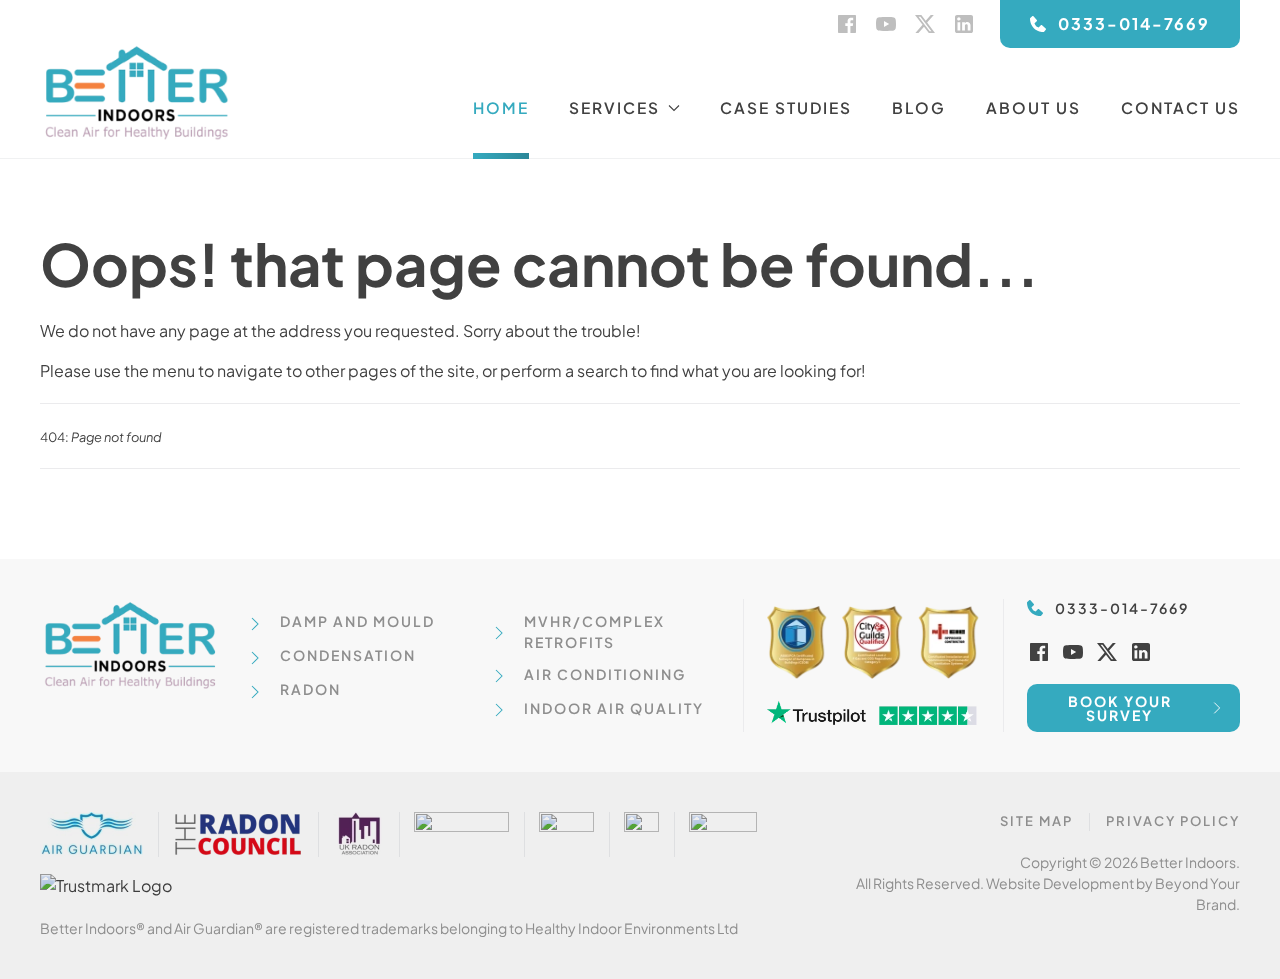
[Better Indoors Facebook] (847, 22)
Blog (919, 107)
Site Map (1036, 821)
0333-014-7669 (1134, 23)
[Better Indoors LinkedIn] (964, 22)
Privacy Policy (1173, 821)
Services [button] (614, 107)
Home (501, 107)
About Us (1033, 107)
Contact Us (1180, 107)
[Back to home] (140, 92)
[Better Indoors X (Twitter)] (925, 22)
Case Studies (786, 107)
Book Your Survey (1120, 708)
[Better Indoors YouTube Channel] (886, 22)
